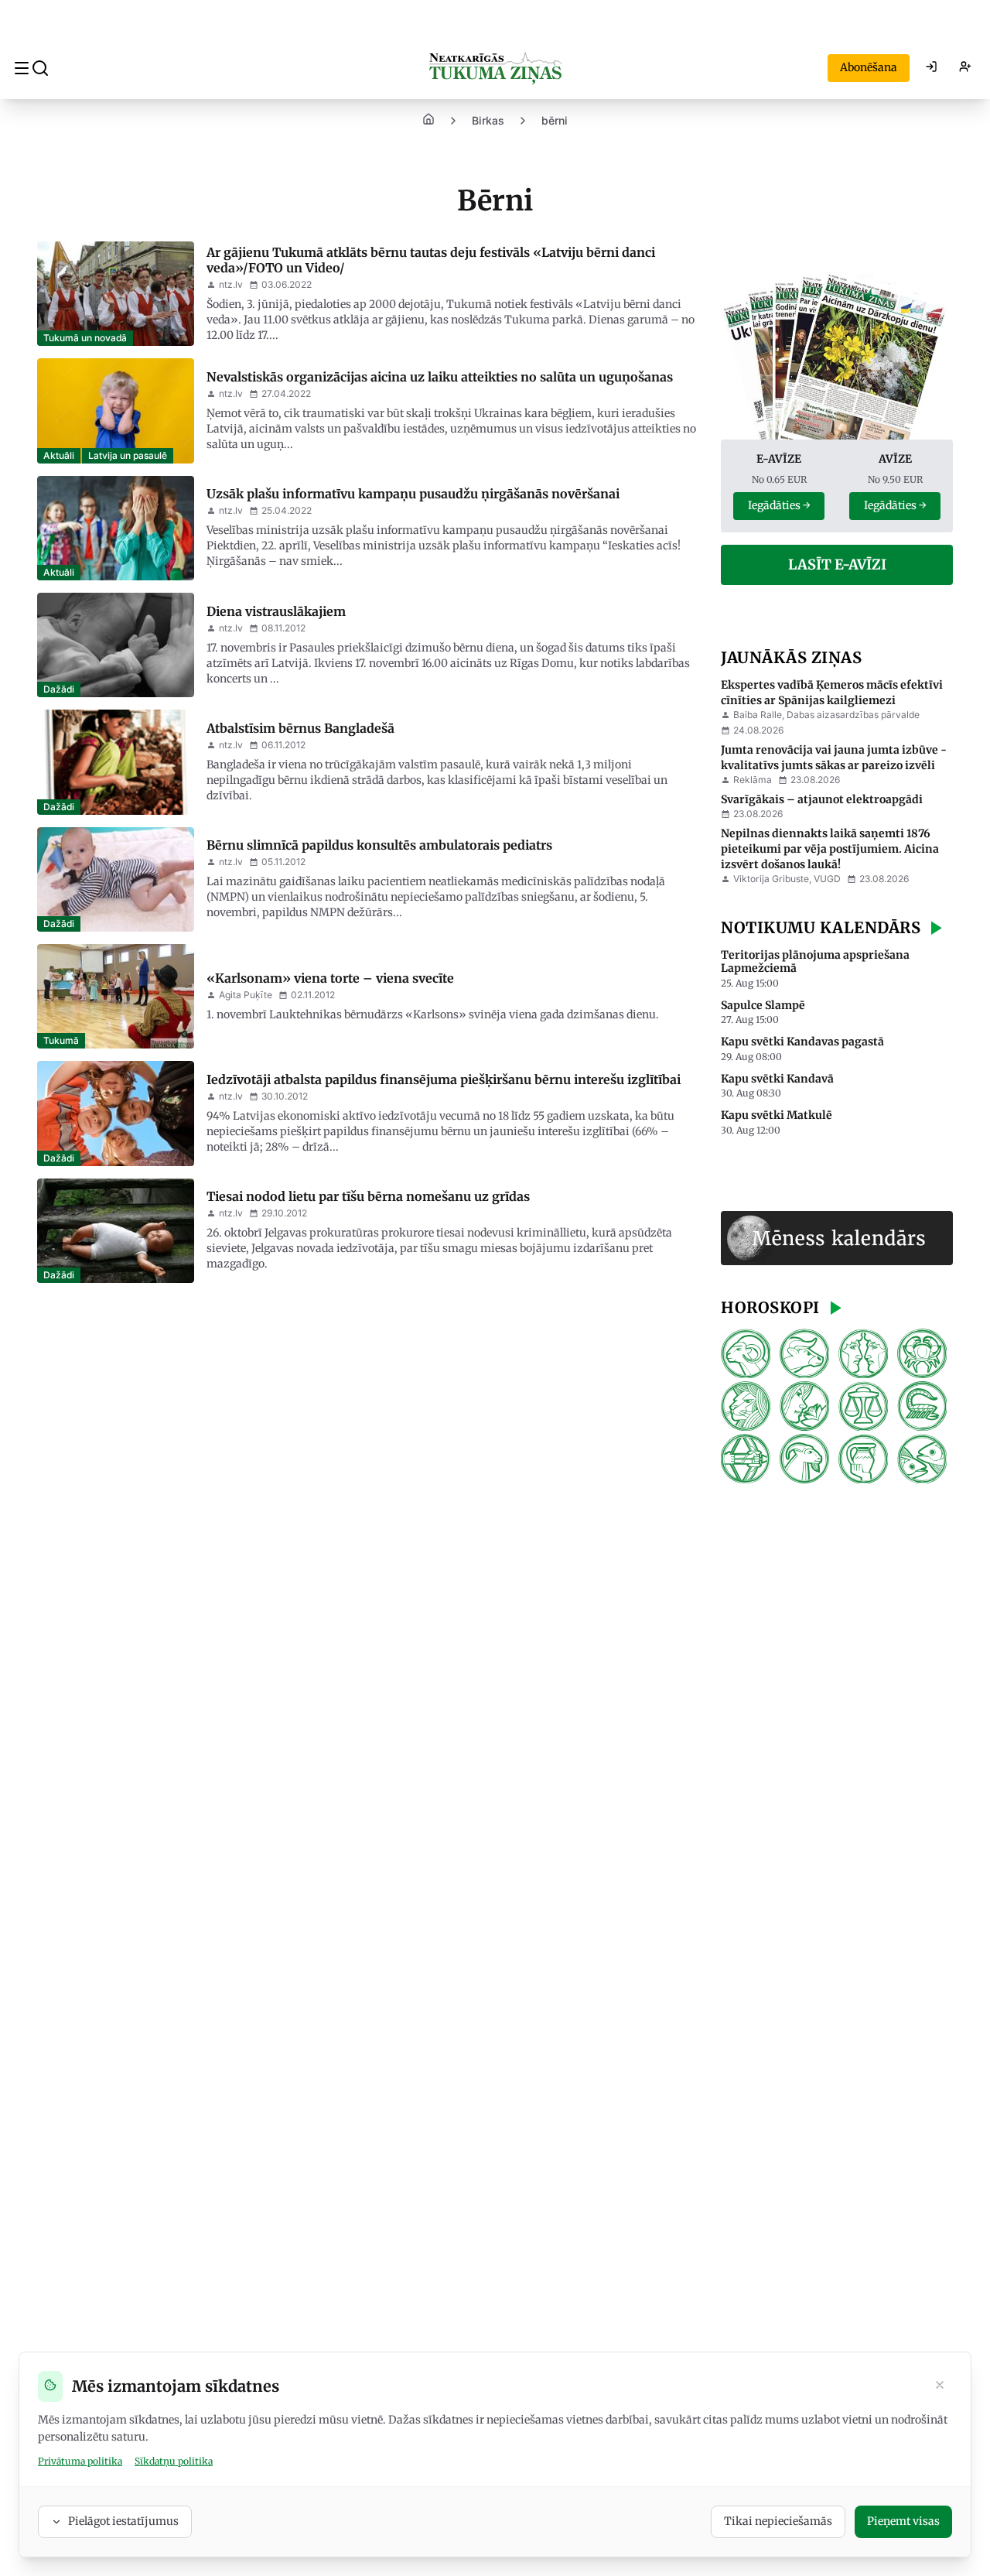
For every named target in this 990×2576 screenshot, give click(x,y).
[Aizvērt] (940, 2386)
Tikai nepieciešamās (778, 2521)
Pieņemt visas (903, 2521)
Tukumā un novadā (85, 338)
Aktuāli (59, 455)
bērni (555, 120)
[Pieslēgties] (931, 68)
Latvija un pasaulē (128, 455)
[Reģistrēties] (965, 68)
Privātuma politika (80, 2461)
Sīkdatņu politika (174, 2461)
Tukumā (61, 1040)
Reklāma (753, 780)
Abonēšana (869, 67)
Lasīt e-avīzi (837, 564)
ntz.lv (231, 284)
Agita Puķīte (246, 995)
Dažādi (59, 689)
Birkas (488, 120)
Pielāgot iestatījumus (123, 2521)
